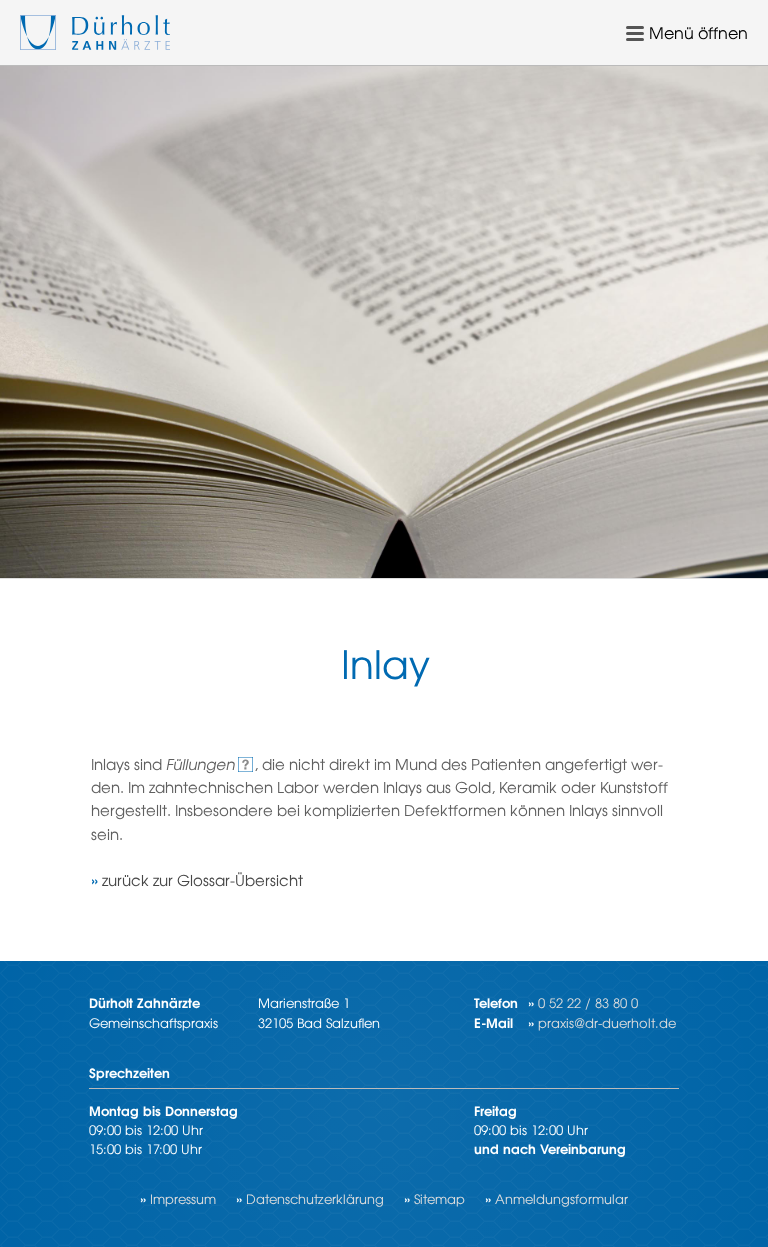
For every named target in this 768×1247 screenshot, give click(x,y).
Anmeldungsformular (561, 1198)
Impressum (183, 1198)
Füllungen (200, 763)
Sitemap (439, 1198)
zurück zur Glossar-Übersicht (202, 879)
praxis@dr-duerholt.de (607, 1022)
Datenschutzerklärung (315, 1198)
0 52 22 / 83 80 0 (588, 1002)
